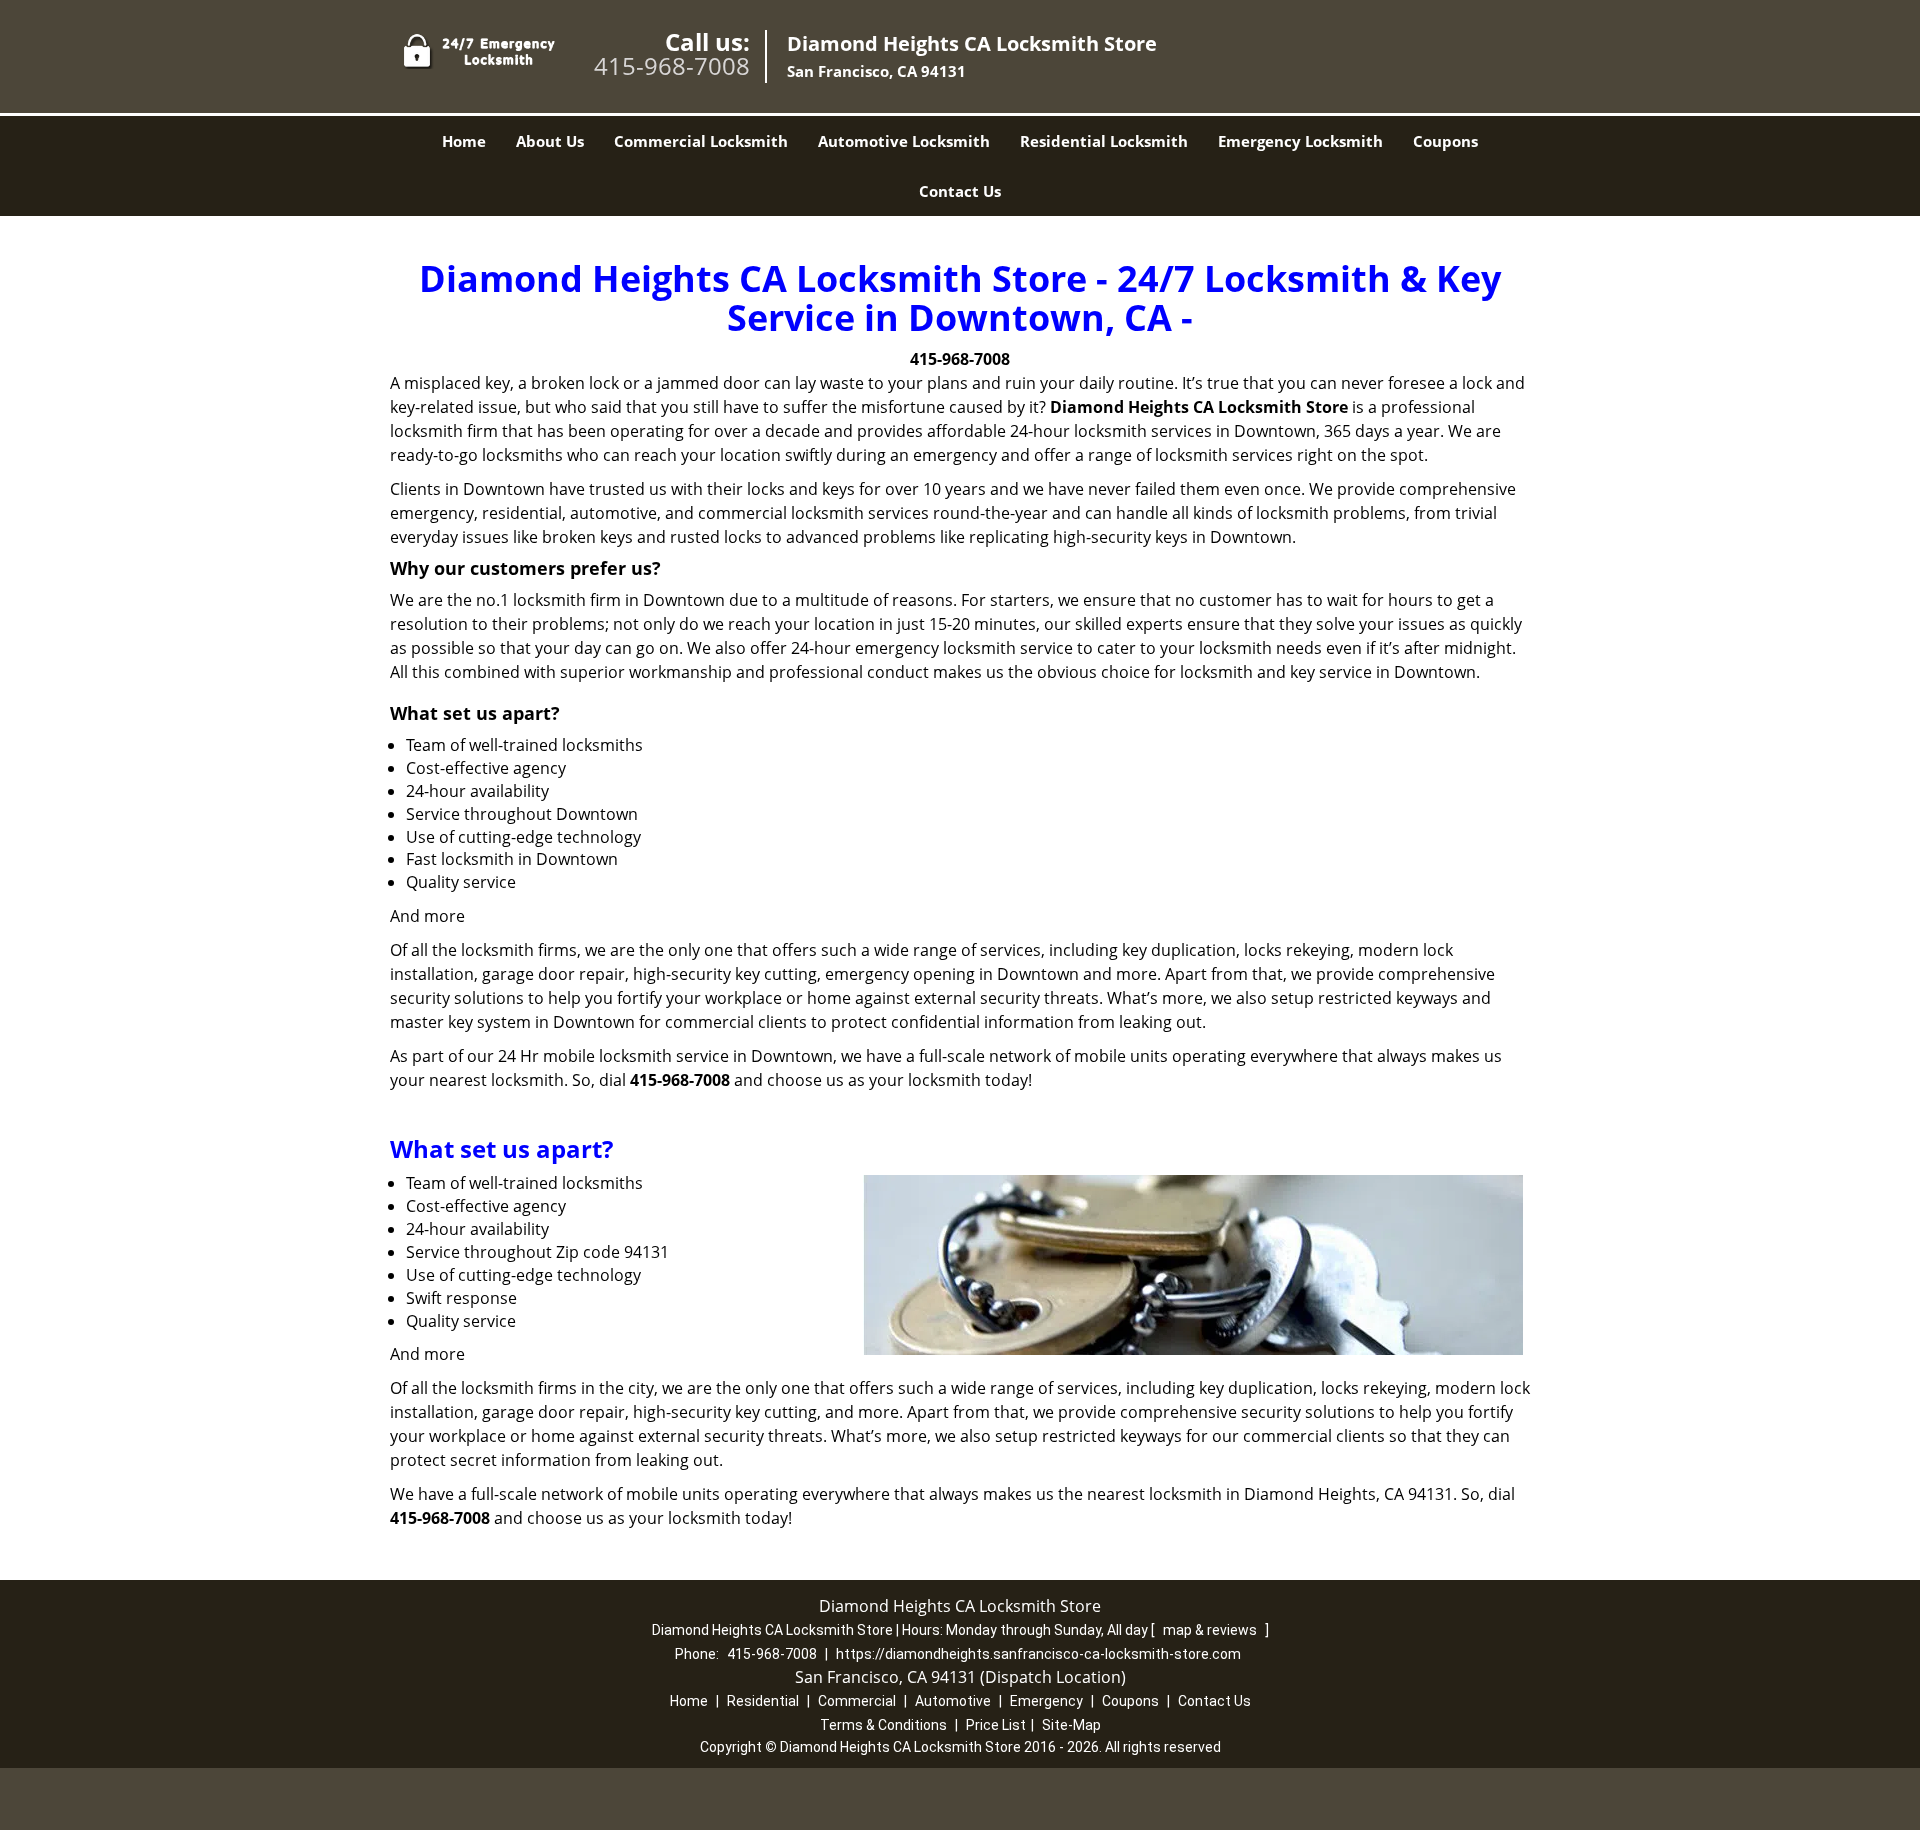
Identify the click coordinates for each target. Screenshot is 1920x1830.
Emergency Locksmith (1300, 141)
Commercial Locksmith (701, 141)
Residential (763, 1701)
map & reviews (1211, 1630)
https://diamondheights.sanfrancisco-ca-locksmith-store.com (1038, 1654)
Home (464, 141)
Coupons (1445, 141)
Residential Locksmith (1104, 141)
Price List (996, 1725)
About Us (550, 141)
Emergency (1046, 1701)
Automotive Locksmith (904, 141)
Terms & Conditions (883, 1725)
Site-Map (1071, 1725)
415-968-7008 (672, 65)
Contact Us (960, 191)
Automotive (953, 1701)
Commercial (857, 1701)
